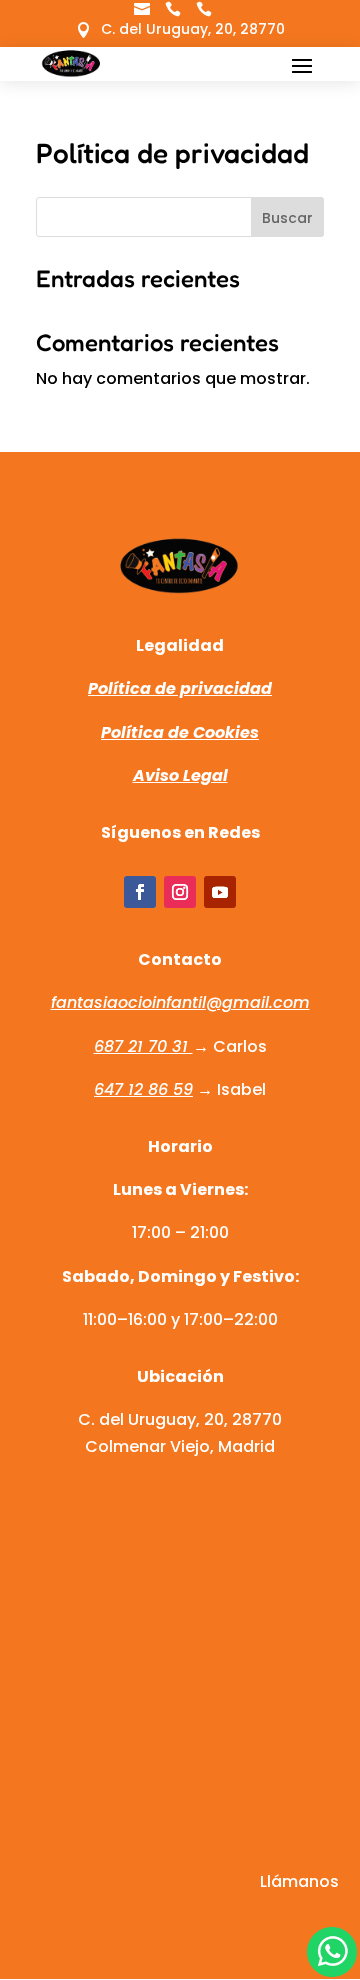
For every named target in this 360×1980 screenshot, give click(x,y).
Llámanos (299, 1881)
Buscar (287, 218)
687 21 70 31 (143, 1046)
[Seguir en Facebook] (140, 892)
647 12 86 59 (143, 1089)
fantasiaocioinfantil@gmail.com (180, 1002)
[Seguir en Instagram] (180, 892)
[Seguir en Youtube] (220, 892)
